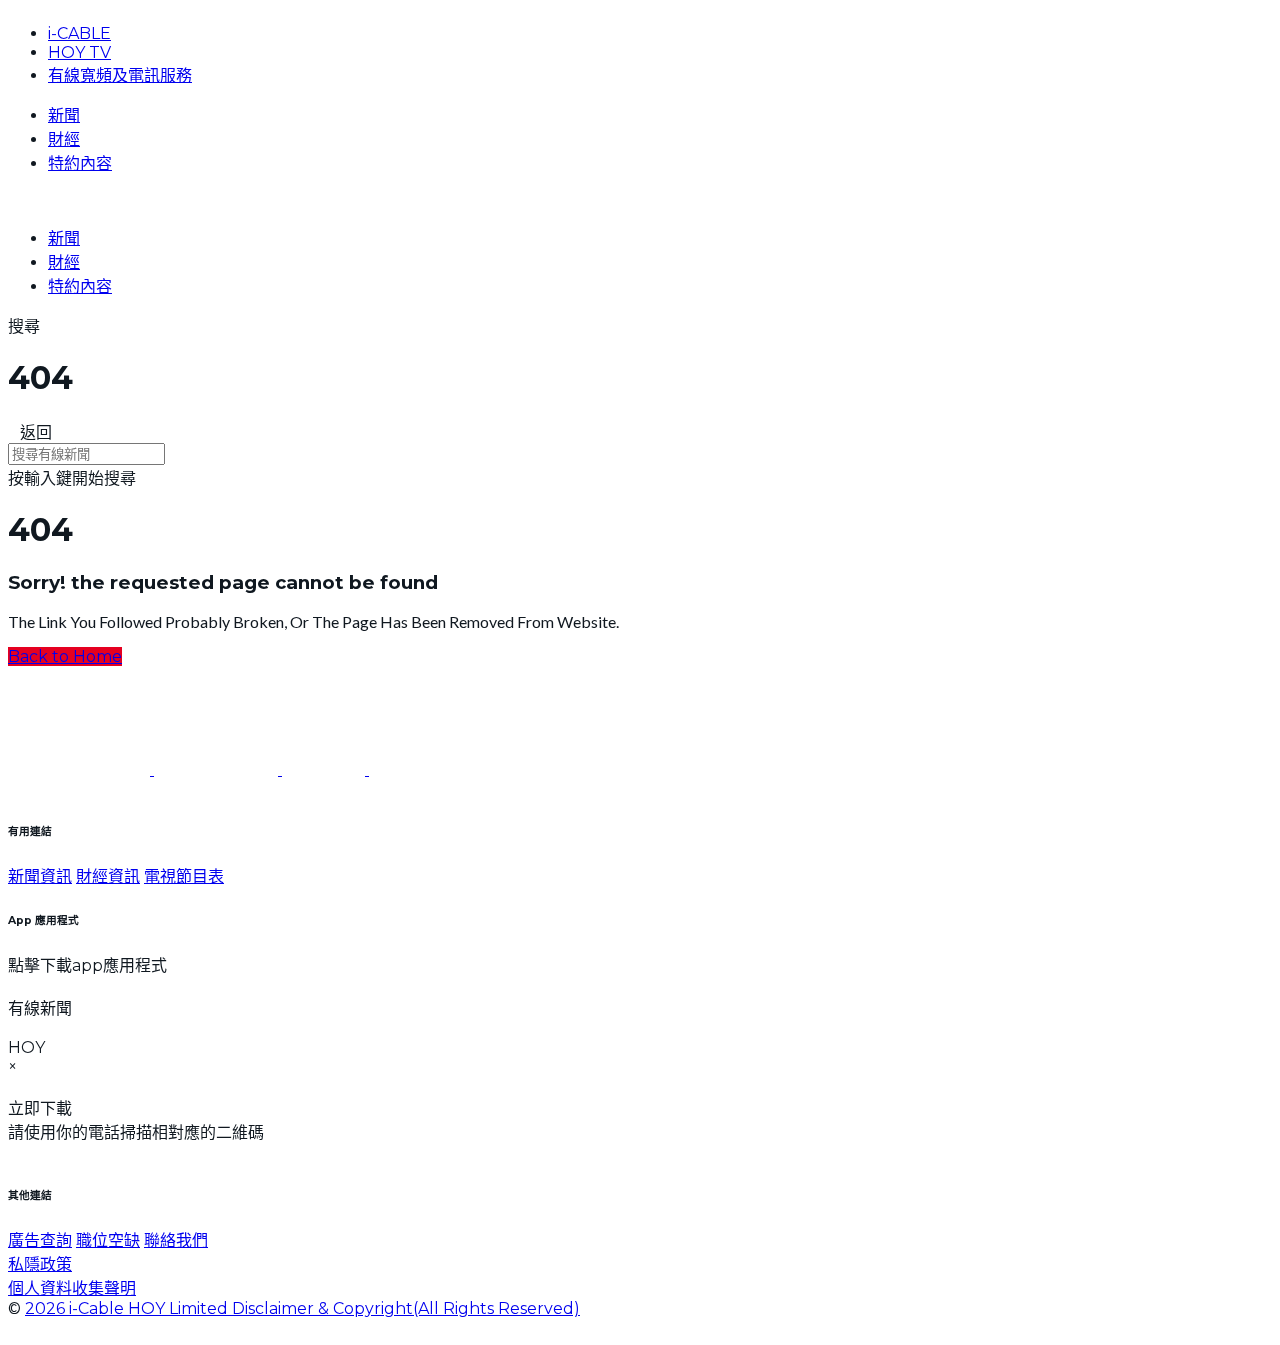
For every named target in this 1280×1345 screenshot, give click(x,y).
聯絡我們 (176, 1240)
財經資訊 (108, 876)
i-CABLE (79, 33)
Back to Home (65, 656)
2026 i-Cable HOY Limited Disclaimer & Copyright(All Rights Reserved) (302, 1308)
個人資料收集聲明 (72, 1288)
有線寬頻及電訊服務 (120, 75)
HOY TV (79, 52)
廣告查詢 (40, 1240)
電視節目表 (184, 876)
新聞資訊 (40, 876)
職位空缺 (108, 1240)
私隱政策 (40, 1264)
